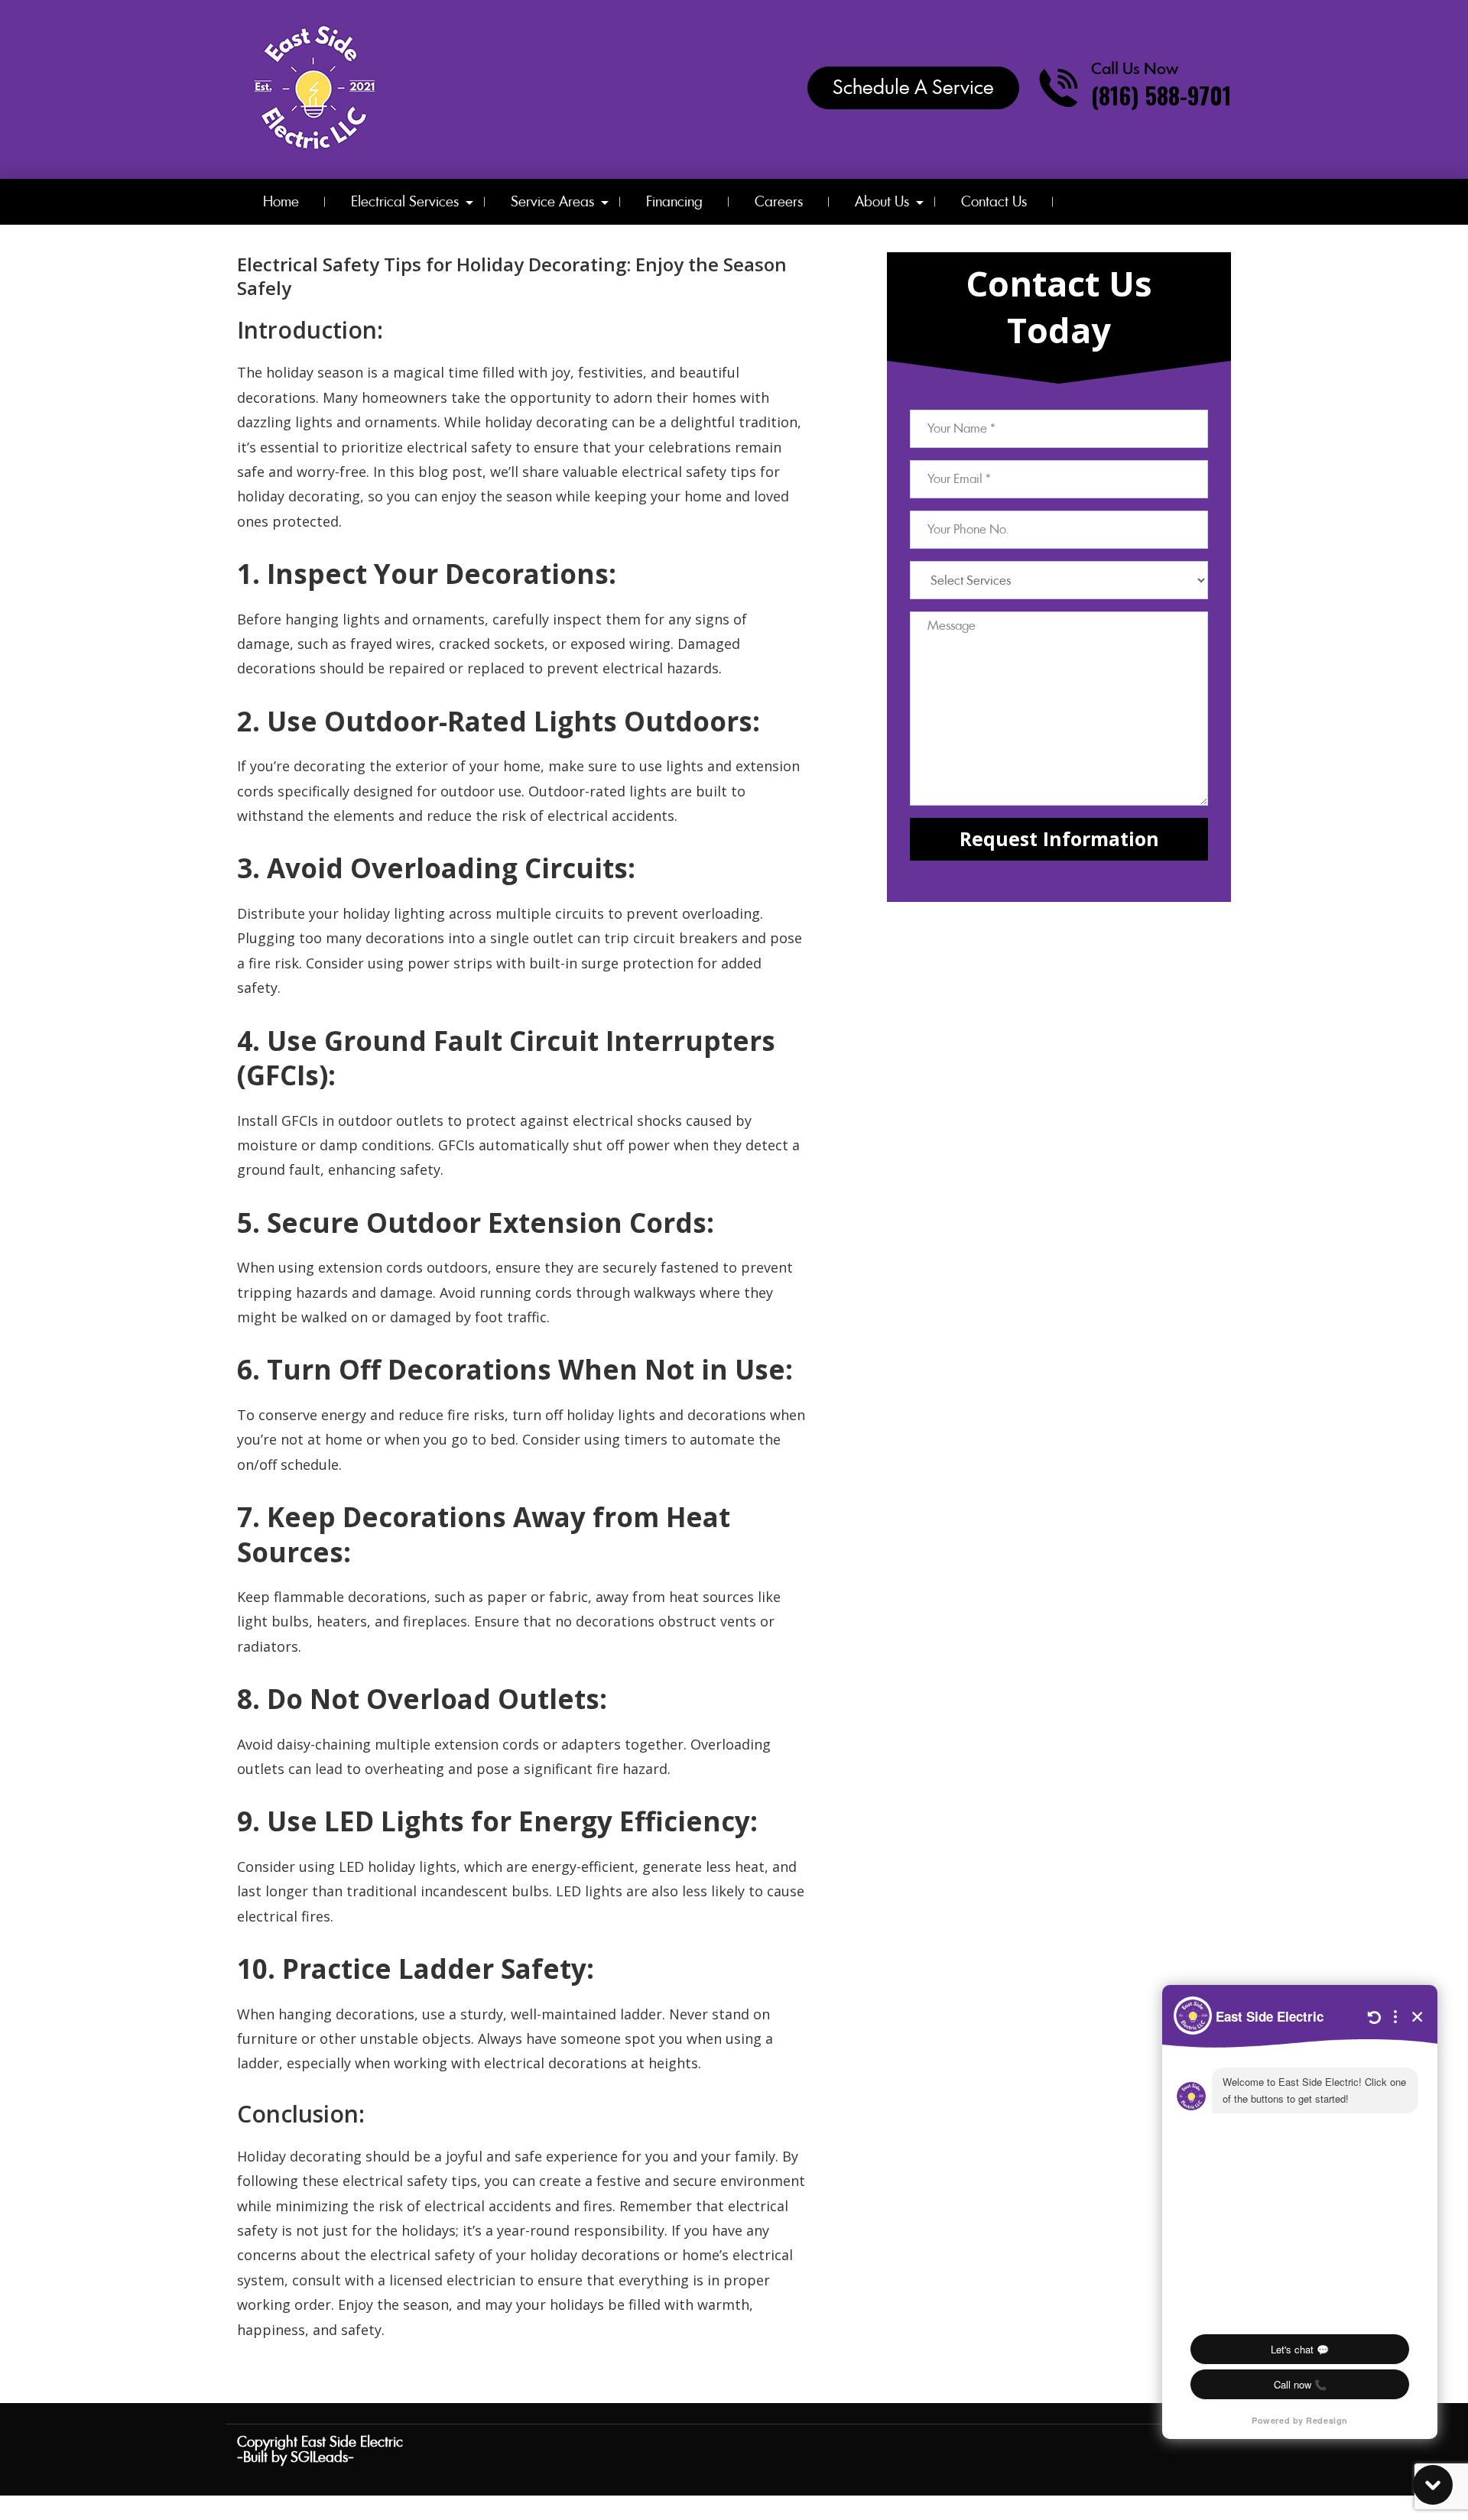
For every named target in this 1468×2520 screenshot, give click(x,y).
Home (281, 201)
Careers (779, 201)
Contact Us (994, 201)
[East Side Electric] (313, 88)
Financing (674, 201)
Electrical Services (405, 201)
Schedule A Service (913, 87)
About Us (882, 201)
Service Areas (552, 201)
